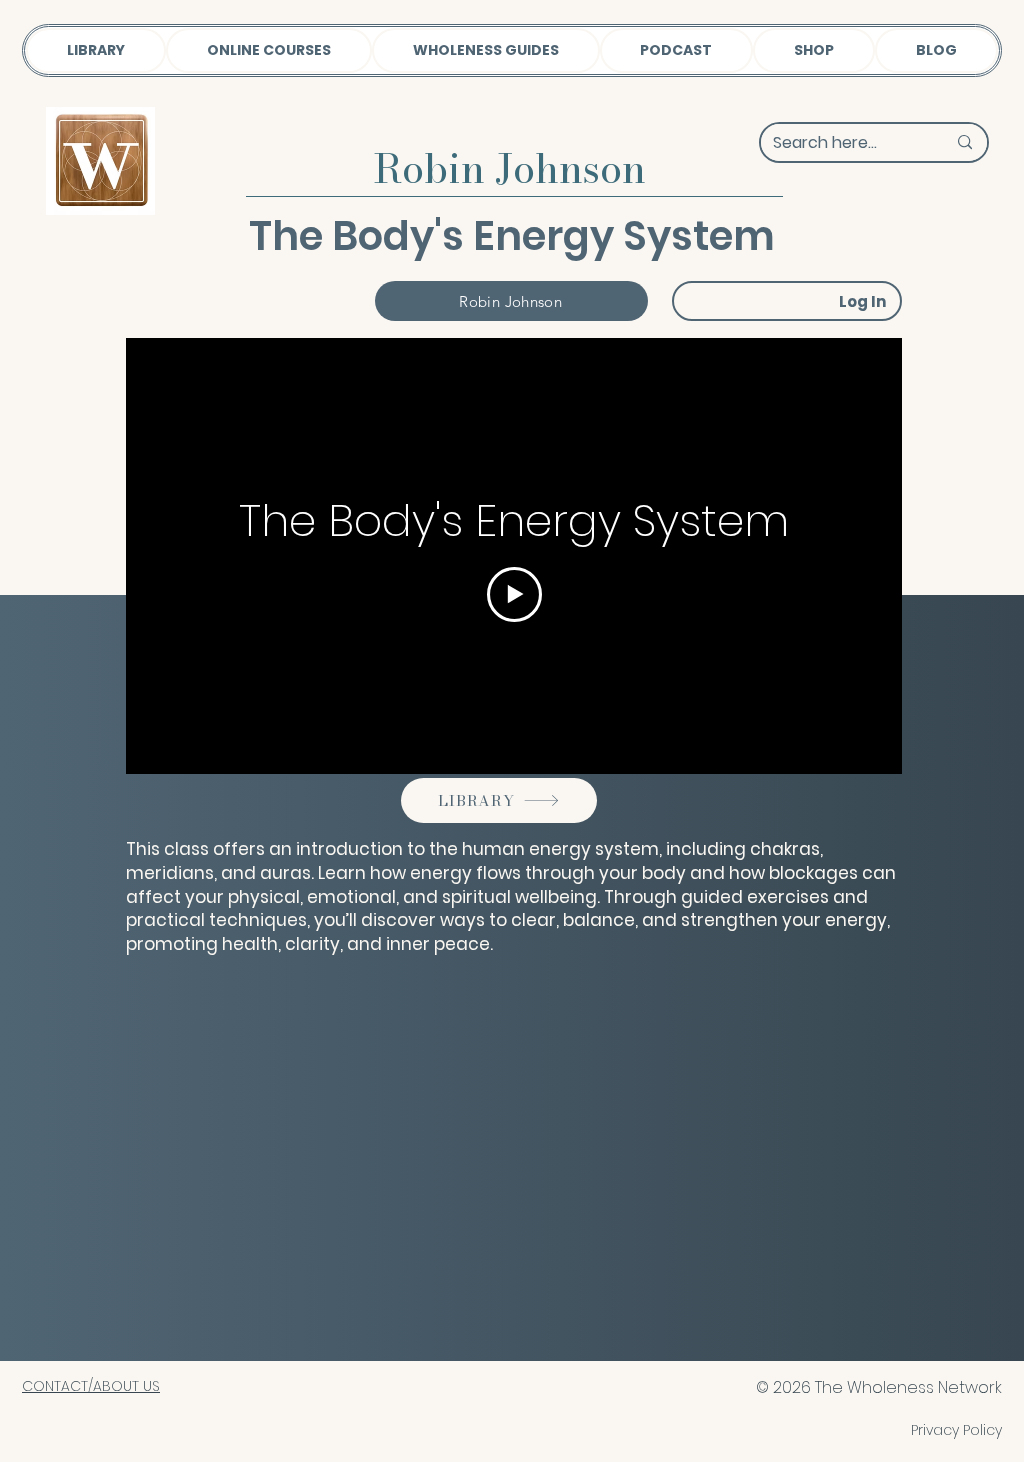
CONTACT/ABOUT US (91, 1386)
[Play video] (514, 594)
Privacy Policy (956, 1430)
